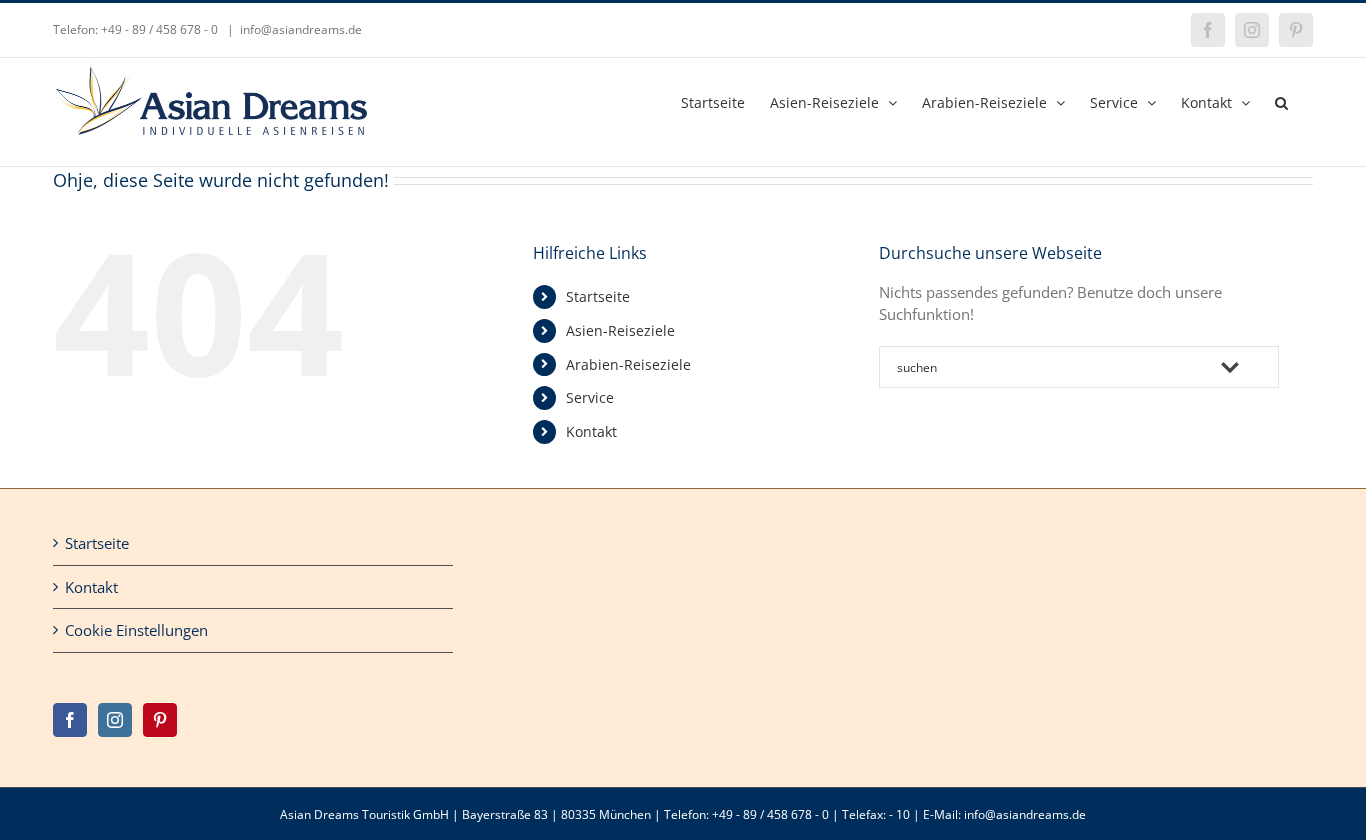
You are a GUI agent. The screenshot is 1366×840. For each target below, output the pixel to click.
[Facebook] (70, 720)
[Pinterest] (160, 720)
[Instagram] (115, 720)
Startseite (598, 296)
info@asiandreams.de (301, 29)
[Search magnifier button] (1258, 367)
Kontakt (591, 431)
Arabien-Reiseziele (628, 364)
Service (590, 397)
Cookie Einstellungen (136, 630)
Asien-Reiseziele (620, 330)
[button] (1281, 101)
